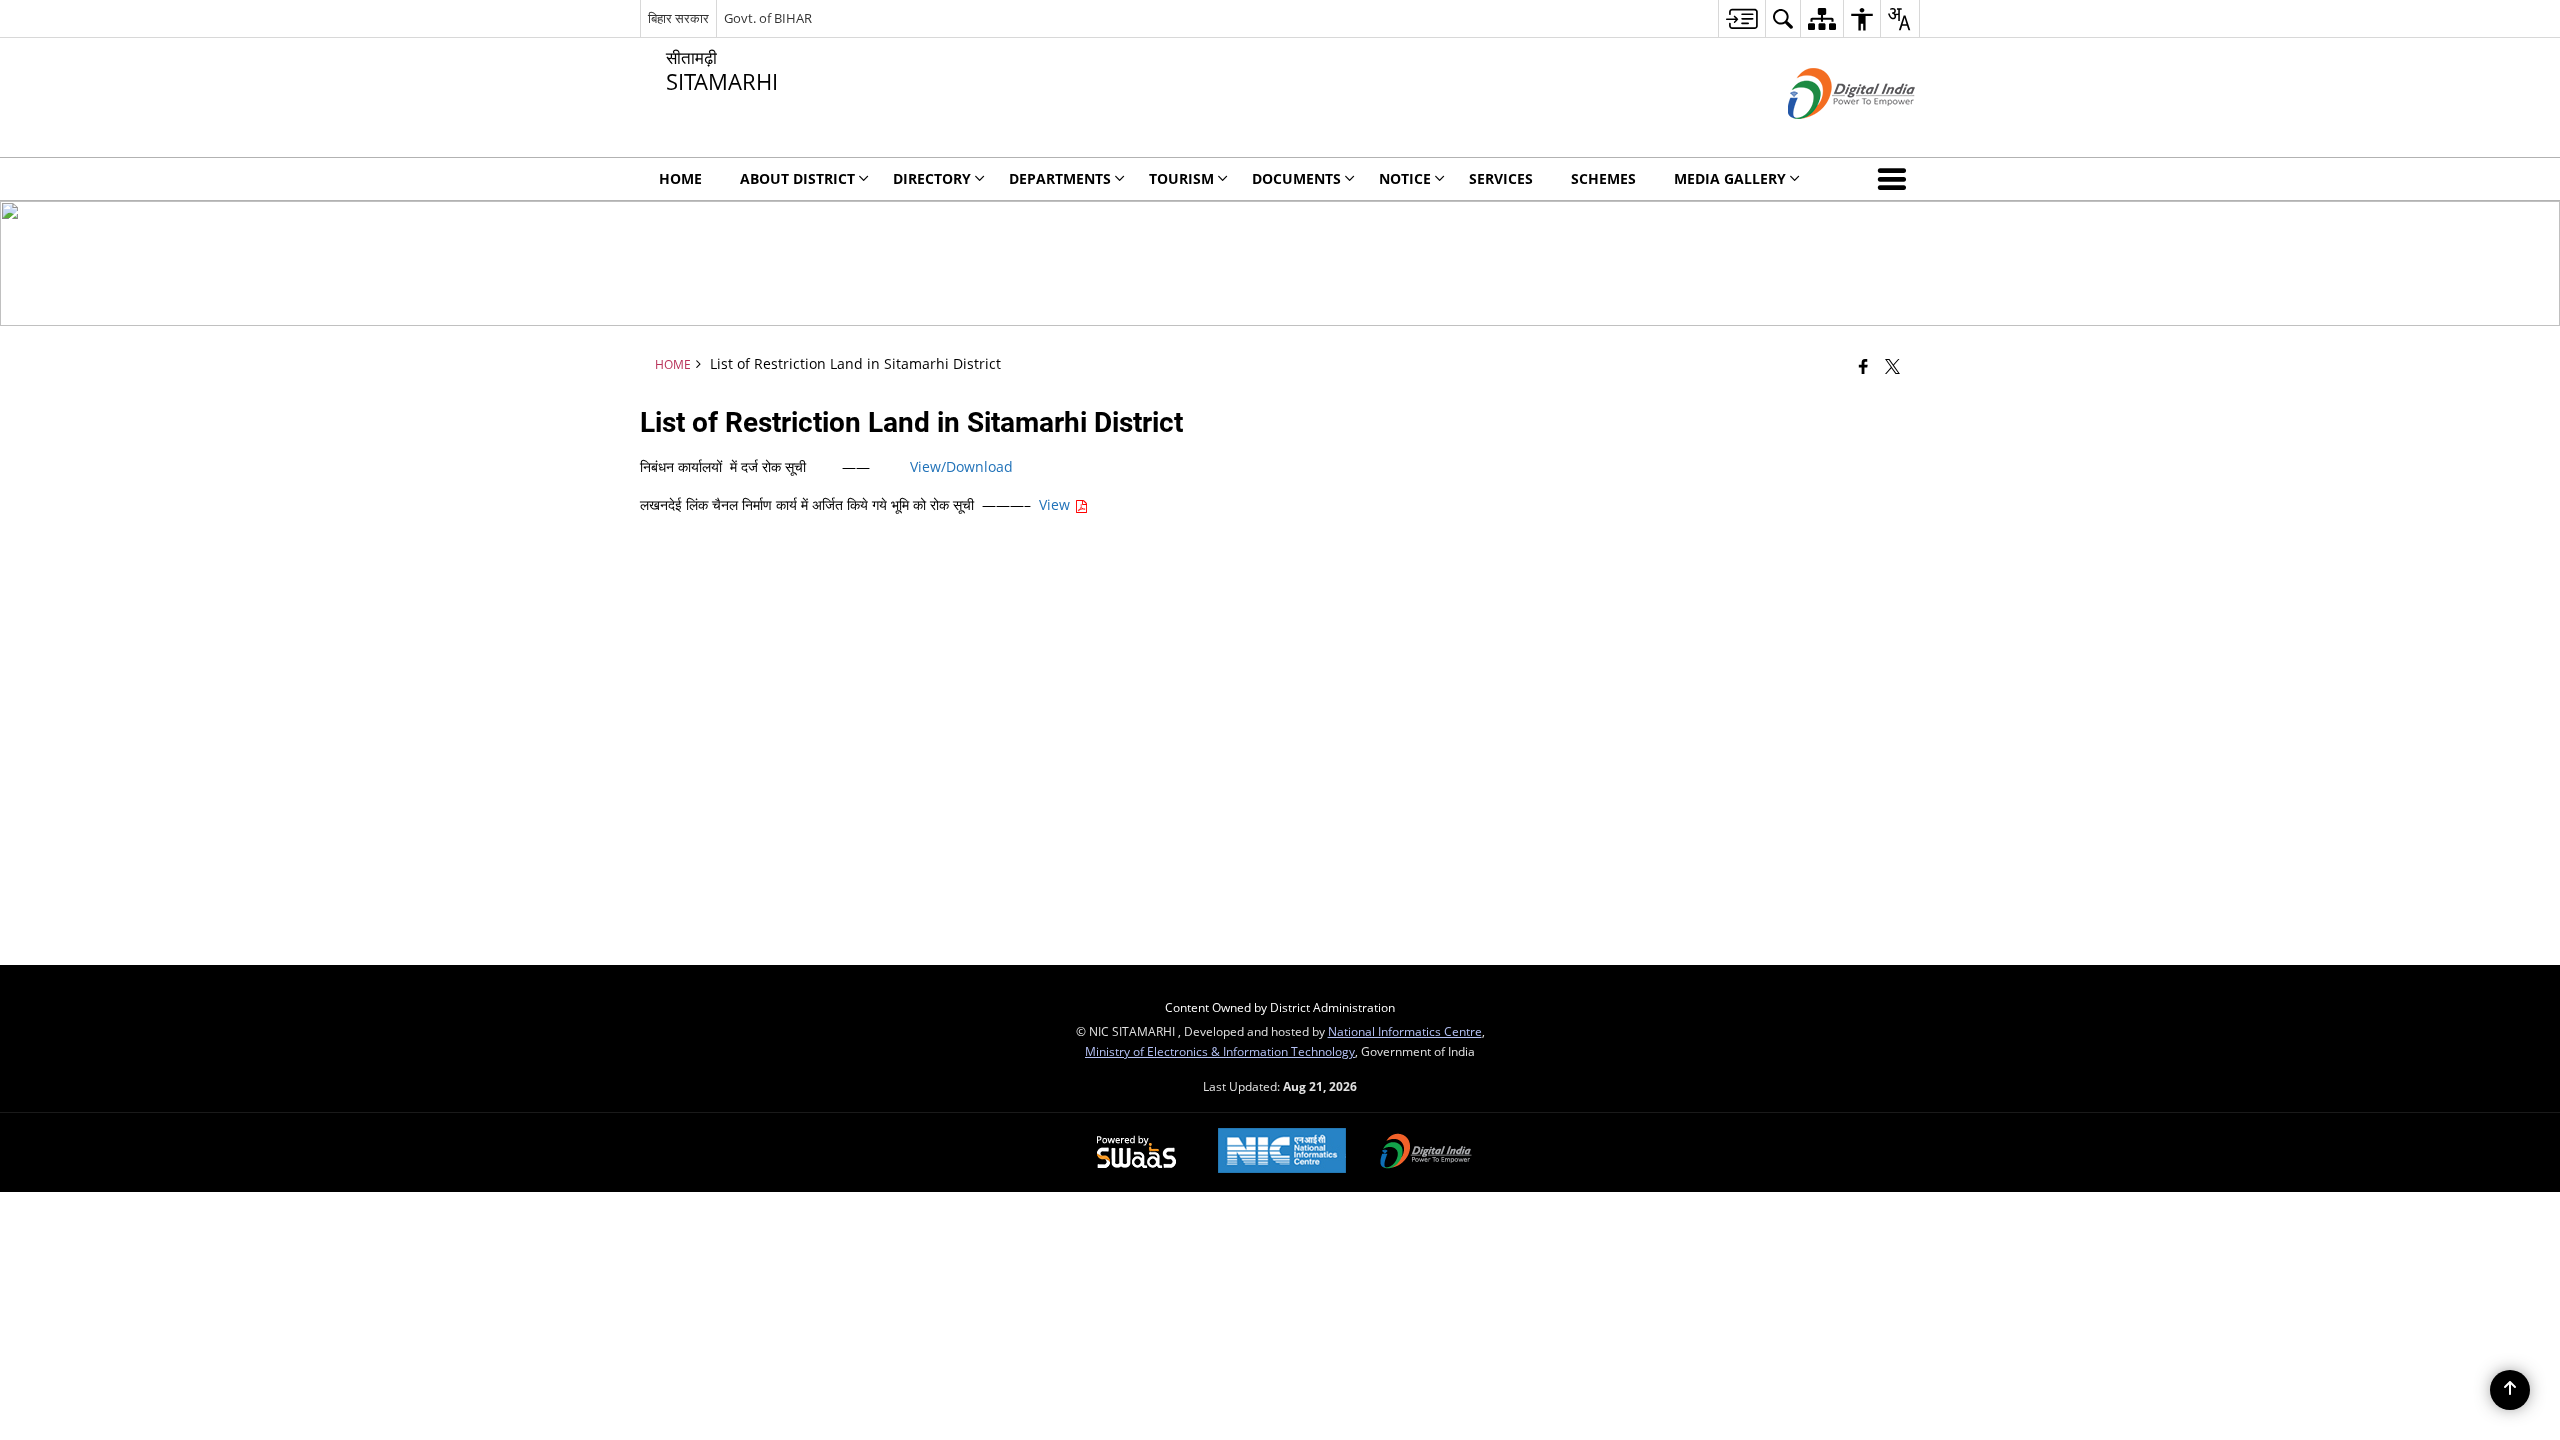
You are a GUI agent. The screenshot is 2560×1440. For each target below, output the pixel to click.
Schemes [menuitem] (1603, 178)
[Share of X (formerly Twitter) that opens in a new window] (1892, 366)
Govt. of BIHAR (768, 18)
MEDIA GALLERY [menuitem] (1730, 178)
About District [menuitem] (797, 178)
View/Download (961, 466)
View (1056, 504)
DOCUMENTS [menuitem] (1296, 178)
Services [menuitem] (1501, 178)
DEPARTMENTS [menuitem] (1060, 178)
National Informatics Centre (1405, 1031)
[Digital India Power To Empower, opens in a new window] (1426, 1153)
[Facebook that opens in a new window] (1863, 366)
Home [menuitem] (680, 178)
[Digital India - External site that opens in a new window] (1826, 135)
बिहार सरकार (678, 18)
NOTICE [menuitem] (1405, 178)
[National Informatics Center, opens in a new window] (1282, 1152)
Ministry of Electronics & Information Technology (1220, 1051)
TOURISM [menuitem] (1181, 178)
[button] (1896, 179)
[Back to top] (2510, 1390)
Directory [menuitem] (932, 178)
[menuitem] (1741, 18)
